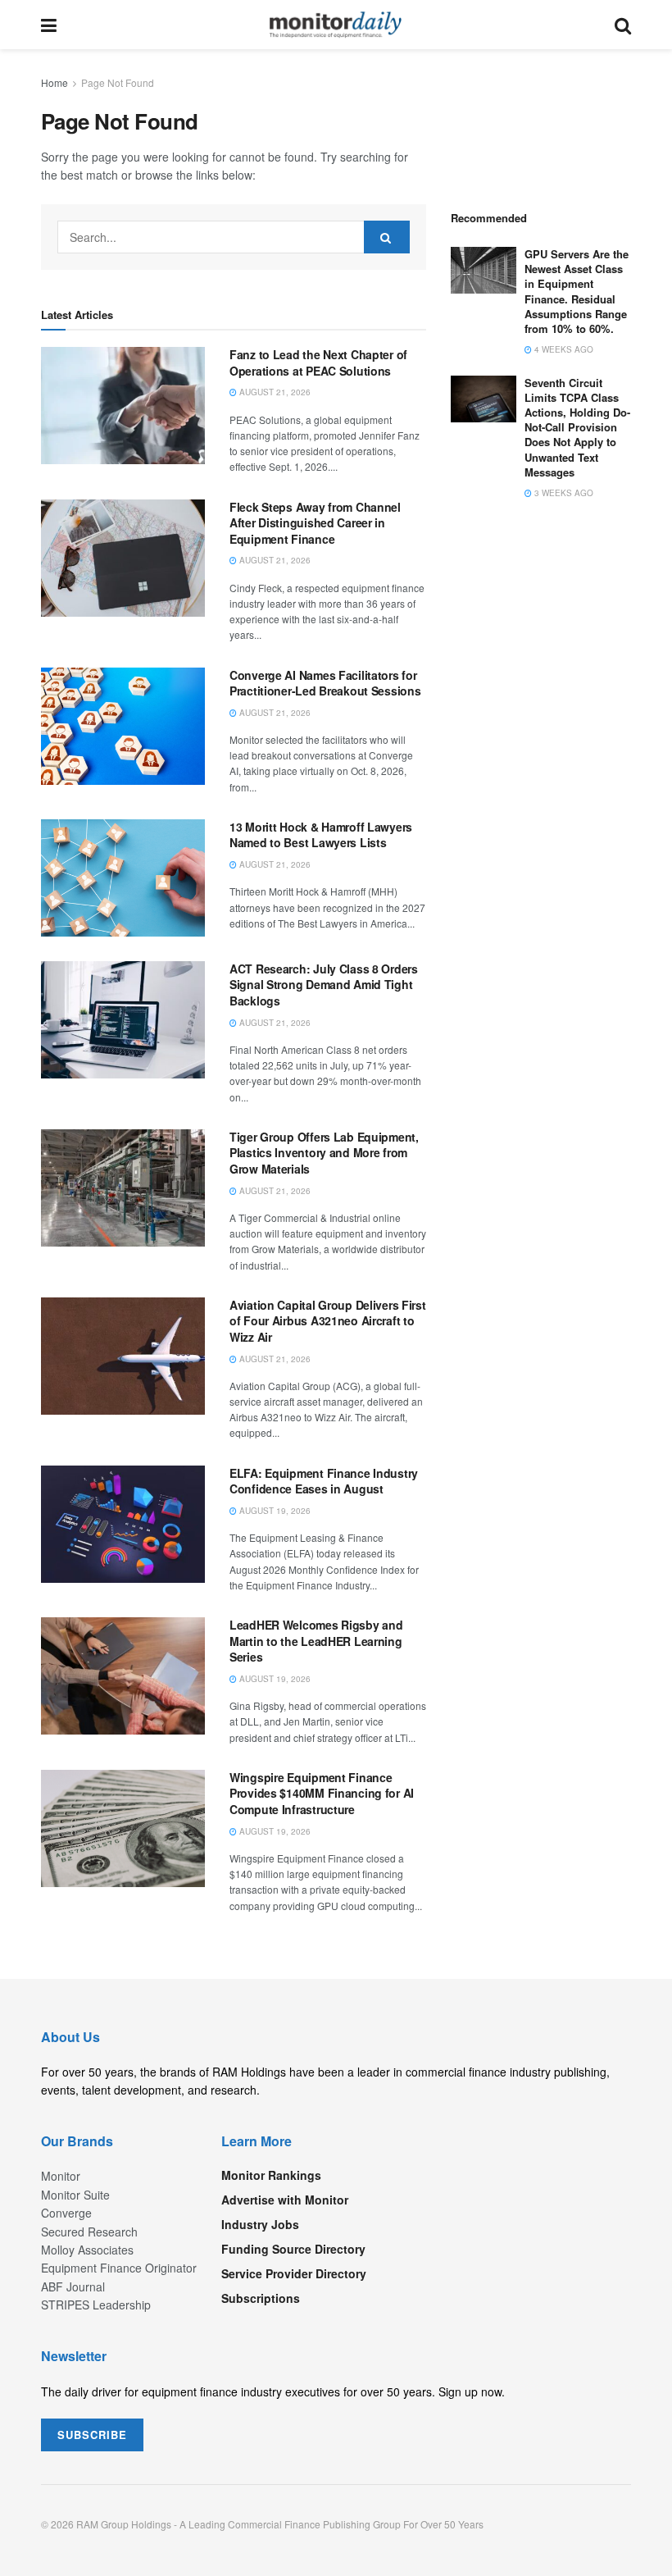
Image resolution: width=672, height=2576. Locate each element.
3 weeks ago (563, 493)
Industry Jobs (260, 2224)
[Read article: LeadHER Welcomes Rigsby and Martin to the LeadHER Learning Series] (123, 1676)
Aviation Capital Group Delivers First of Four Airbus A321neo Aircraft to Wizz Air (328, 1321)
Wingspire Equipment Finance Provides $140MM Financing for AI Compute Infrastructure (322, 1793)
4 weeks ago (563, 349)
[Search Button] (623, 25)
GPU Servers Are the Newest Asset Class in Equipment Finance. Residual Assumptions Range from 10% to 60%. (577, 291)
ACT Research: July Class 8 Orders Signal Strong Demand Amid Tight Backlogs (324, 985)
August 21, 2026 (274, 392)
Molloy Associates (87, 2250)
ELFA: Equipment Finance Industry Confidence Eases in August (324, 1481)
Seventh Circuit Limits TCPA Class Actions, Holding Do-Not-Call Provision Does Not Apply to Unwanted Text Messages (577, 427)
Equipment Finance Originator (119, 2268)
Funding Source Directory (293, 2249)
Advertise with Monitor (285, 2200)
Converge (66, 2213)
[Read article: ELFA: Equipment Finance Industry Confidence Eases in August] (123, 1524)
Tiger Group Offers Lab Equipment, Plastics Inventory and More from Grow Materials (324, 1153)
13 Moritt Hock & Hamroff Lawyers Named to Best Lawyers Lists (321, 835)
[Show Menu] (49, 25)
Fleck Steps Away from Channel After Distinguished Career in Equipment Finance (315, 523)
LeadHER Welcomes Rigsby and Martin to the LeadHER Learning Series (316, 1641)
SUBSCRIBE (92, 2435)
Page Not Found (118, 82)
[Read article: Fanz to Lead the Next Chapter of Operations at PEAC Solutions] (123, 406)
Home (54, 82)
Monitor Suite (75, 2195)
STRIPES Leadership (96, 2305)
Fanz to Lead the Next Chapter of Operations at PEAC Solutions (318, 362)
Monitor (61, 2176)
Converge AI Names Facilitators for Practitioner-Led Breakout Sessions (325, 683)
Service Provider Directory (294, 2273)
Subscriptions (261, 2298)
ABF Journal (73, 2286)
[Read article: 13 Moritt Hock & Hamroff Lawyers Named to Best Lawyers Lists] (123, 878)
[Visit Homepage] (336, 25)
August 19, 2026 (274, 1511)
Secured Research (89, 2232)
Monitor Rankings (271, 2175)
